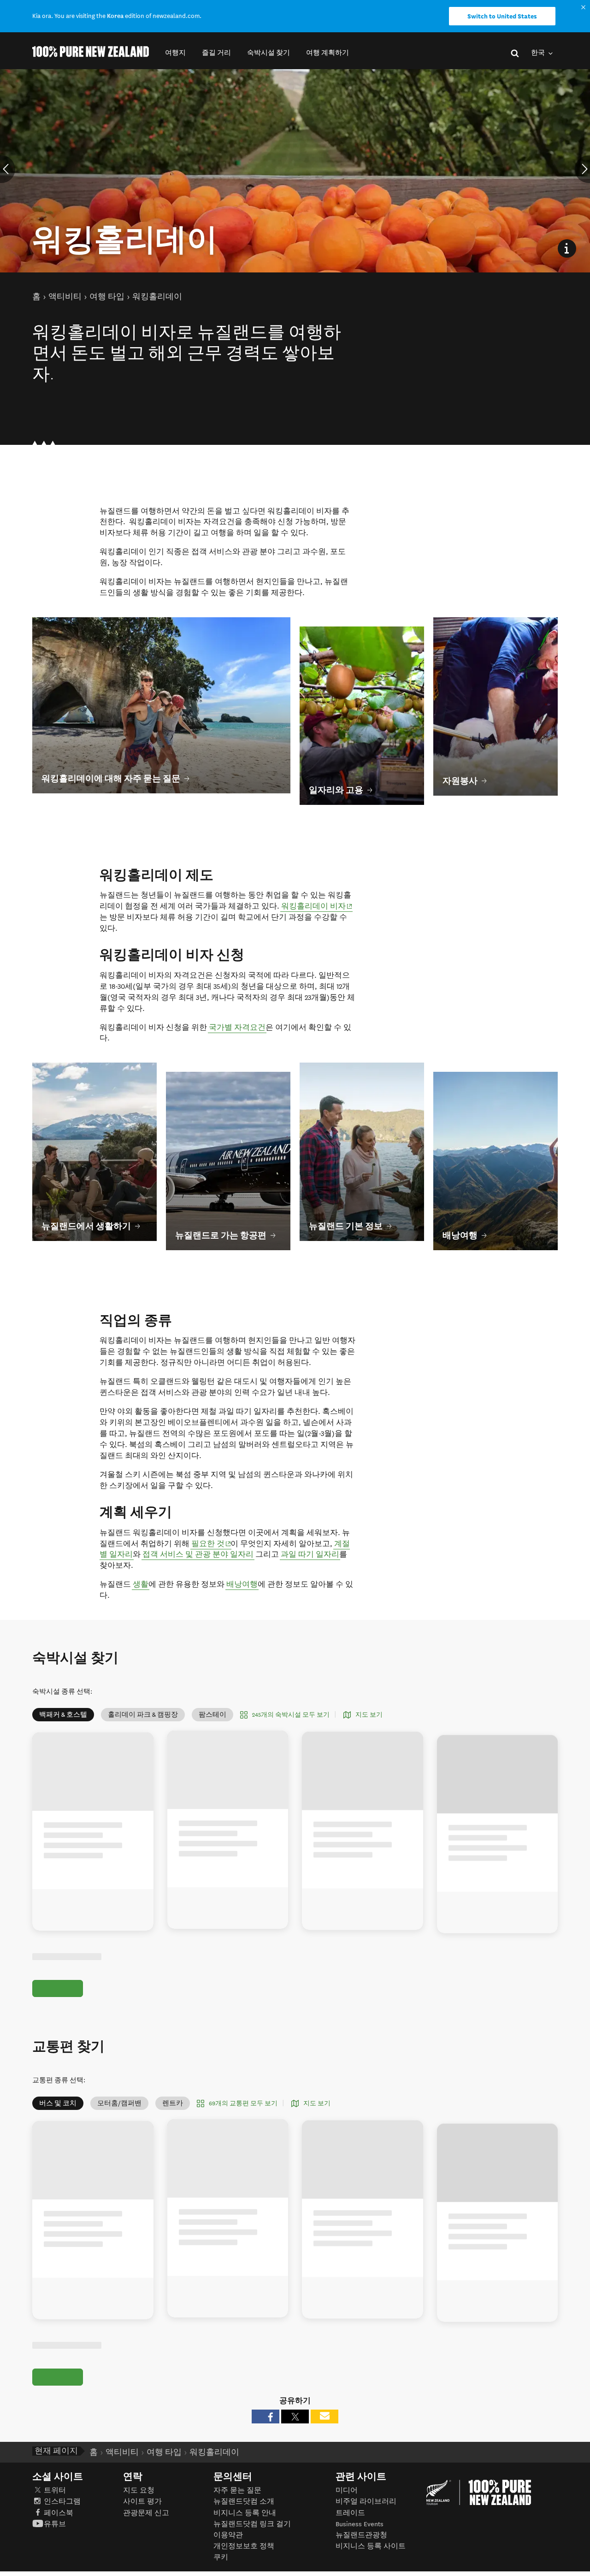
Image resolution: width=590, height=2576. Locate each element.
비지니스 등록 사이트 (371, 2546)
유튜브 (55, 2524)
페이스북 (59, 2513)
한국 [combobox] (539, 53)
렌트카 (173, 2103)
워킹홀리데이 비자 (317, 906)
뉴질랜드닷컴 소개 (244, 2502)
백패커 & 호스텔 (63, 1715)
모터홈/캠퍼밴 (119, 2103)
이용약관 (228, 2535)
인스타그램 (62, 2502)
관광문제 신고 (146, 2513)
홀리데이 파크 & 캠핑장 (143, 1715)
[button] (175, 53)
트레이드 (350, 2513)
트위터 (55, 2490)
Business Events (360, 2524)
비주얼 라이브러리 (366, 2502)
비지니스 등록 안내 (245, 2513)
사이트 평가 (142, 2502)
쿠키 (221, 2557)
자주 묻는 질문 (237, 2490)
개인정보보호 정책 (244, 2546)
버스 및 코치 (58, 2103)
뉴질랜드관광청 (361, 2535)
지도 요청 (139, 2490)
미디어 (347, 2490)
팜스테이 (212, 1715)
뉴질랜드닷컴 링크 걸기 (252, 2524)
